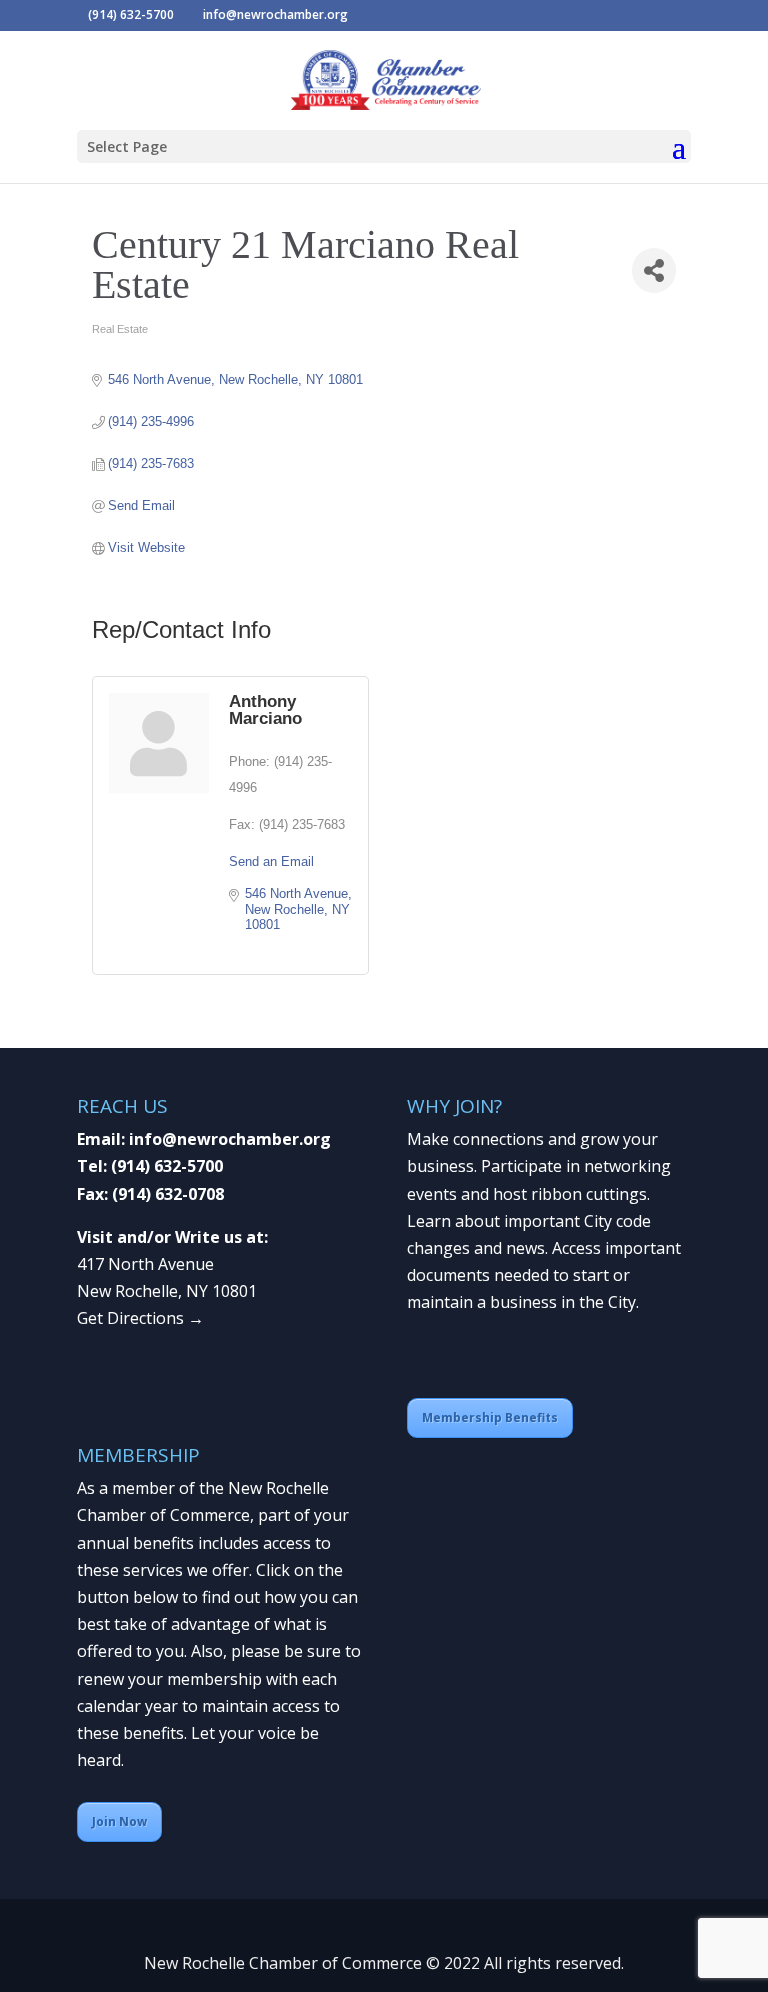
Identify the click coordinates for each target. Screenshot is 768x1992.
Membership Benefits (490, 1417)
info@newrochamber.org (230, 1139)
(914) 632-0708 (168, 1194)
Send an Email (271, 861)
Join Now (119, 1821)
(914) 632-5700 (167, 1166)
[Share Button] (654, 270)
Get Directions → (140, 1318)
